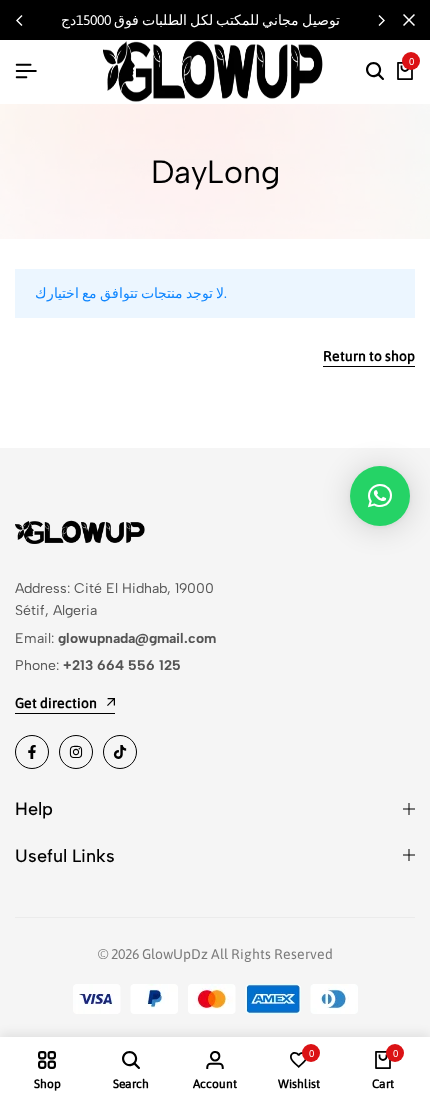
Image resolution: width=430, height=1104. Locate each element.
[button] (381, 20)
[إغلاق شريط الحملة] (409, 20)
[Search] (375, 72)
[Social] (32, 752)
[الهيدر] (26, 71)
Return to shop (369, 356)
